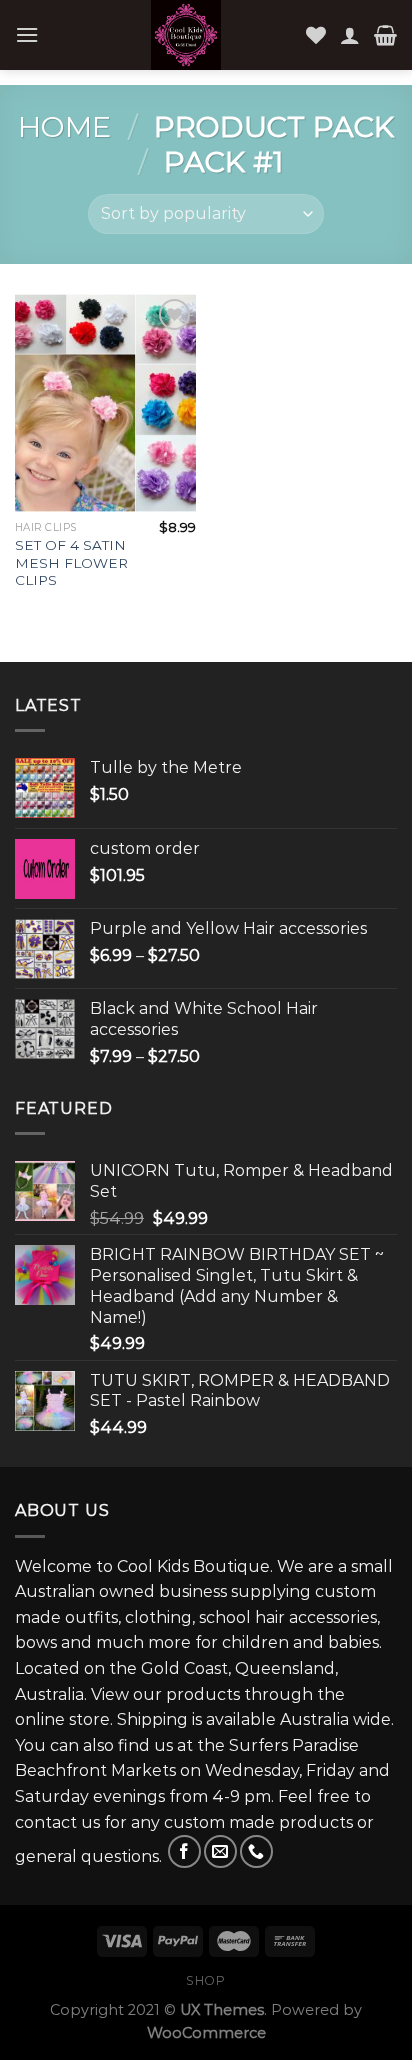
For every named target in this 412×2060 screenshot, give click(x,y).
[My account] (350, 35)
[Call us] (256, 1851)
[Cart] (385, 35)
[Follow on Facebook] (184, 1851)
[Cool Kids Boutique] (186, 35)
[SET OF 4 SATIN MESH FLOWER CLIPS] (105, 402)
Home (64, 126)
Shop (205, 1980)
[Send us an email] (220, 1851)
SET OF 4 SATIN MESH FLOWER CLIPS (71, 562)
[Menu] (27, 34)
